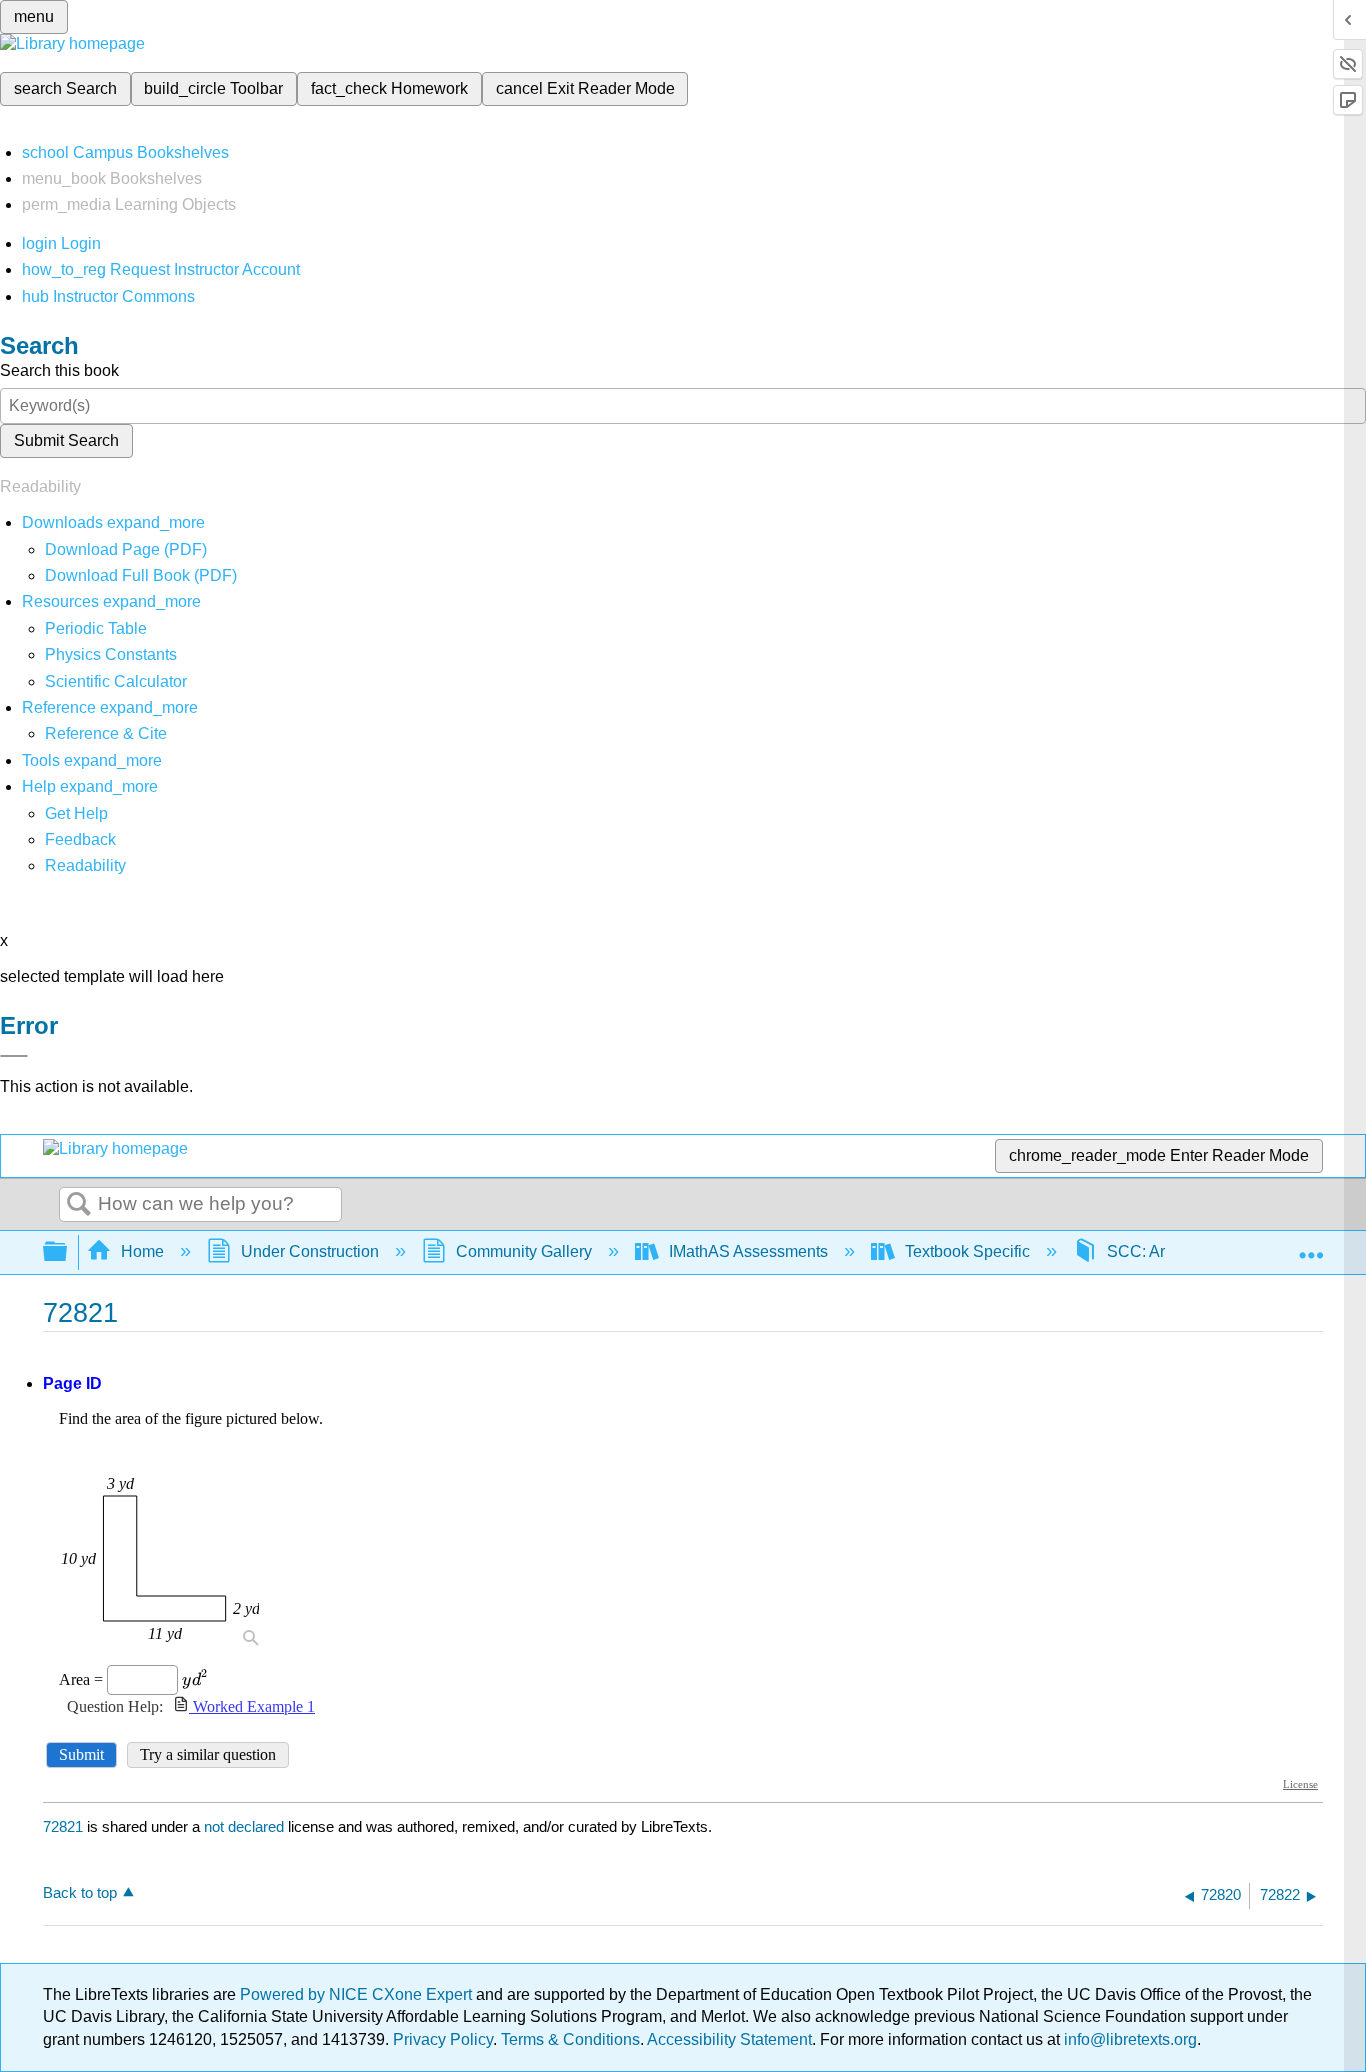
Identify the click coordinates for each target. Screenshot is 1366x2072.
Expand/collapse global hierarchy (68, 1252)
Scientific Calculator (116, 681)
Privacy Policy (443, 2039)
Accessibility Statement (729, 2039)
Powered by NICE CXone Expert (358, 1994)
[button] (80, 839)
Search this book (59, 370)
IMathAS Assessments (748, 1251)
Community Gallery (524, 1251)
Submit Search (66, 440)
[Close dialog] (14, 1056)
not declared (246, 1826)
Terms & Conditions (570, 2039)
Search (79, 1205)
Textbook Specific (967, 1251)
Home (142, 1251)
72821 (63, 1826)
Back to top (80, 1892)
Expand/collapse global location (1311, 1246)
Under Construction (310, 1251)
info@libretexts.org (1128, 2039)
